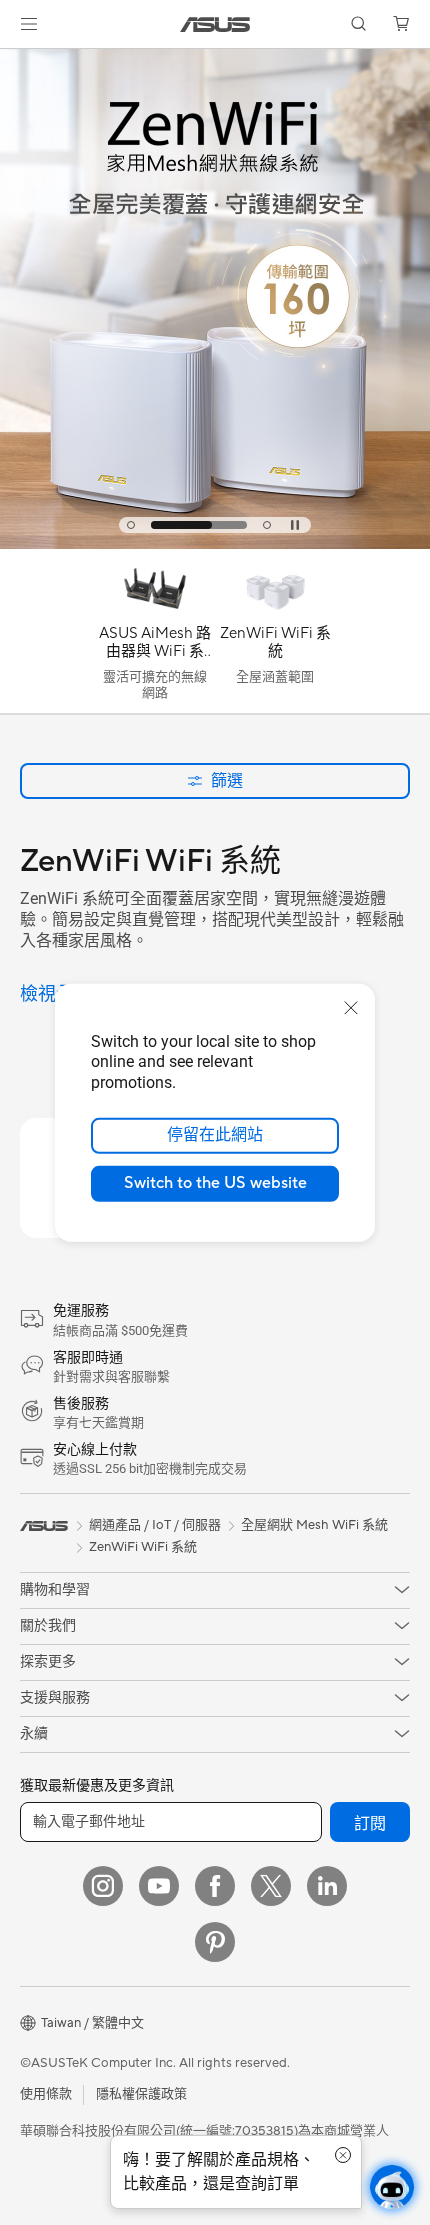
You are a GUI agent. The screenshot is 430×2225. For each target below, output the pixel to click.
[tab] (131, 525)
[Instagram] (103, 1886)
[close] (351, 1007)
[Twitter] (271, 1886)
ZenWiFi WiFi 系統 (143, 1547)
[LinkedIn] (327, 1886)
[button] (29, 24)
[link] (215, 24)
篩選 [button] (227, 780)
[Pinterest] (215, 1942)
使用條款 (46, 2094)
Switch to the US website (215, 1183)
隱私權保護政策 (141, 2094)
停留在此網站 (215, 1135)
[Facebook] (215, 1886)
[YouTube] (159, 1886)
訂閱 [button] (370, 1824)
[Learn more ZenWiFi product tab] (215, 544)
